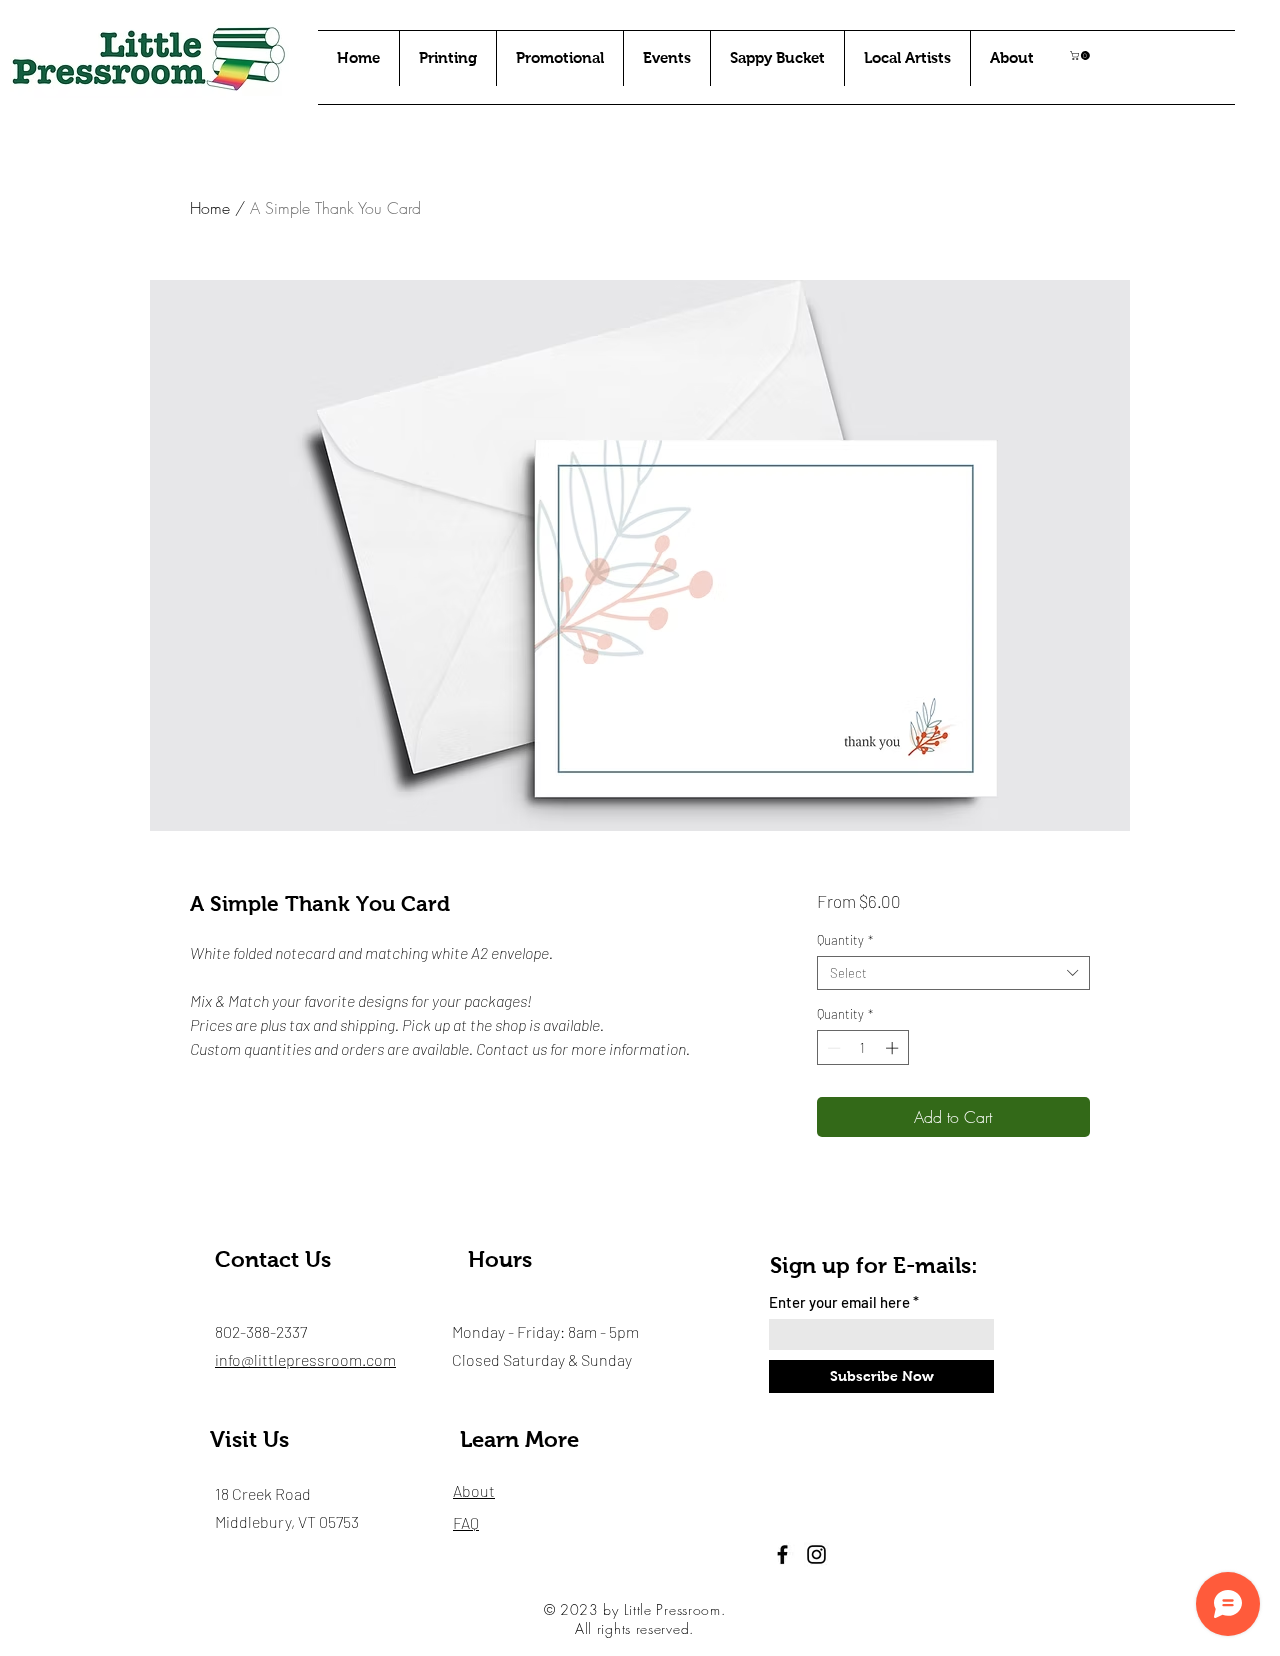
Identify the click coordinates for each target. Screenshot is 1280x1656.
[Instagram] (816, 1554)
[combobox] (953, 973)
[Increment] (894, 1048)
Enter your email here (839, 1302)
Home (210, 208)
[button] (1081, 55)
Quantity (845, 940)
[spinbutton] (862, 1048)
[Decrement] (832, 1048)
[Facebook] (782, 1554)
